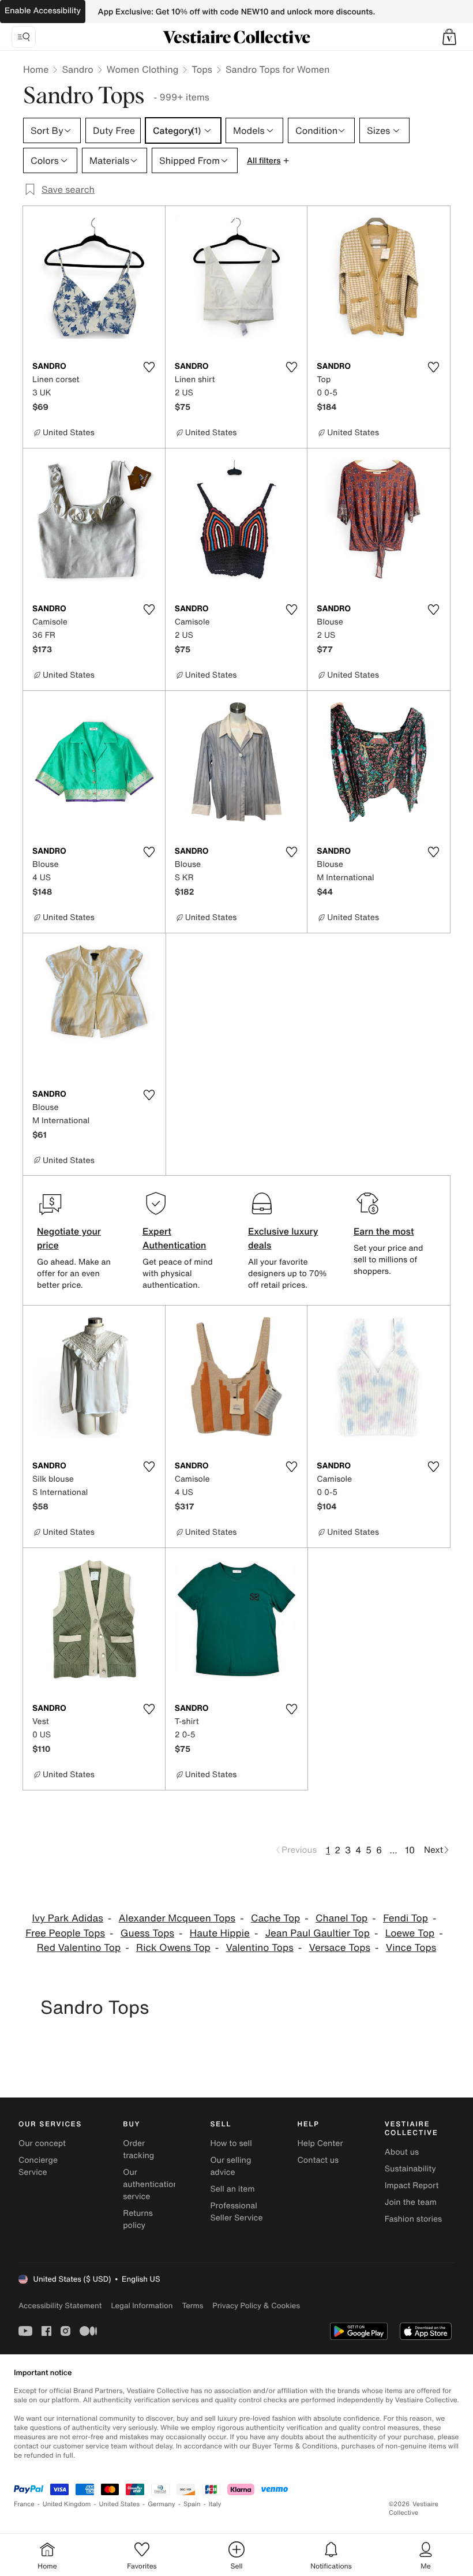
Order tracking (138, 2149)
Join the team (411, 2202)
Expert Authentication (174, 1238)
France (24, 2504)
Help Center (320, 2143)
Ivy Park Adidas (68, 1918)
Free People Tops (65, 1933)
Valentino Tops (260, 1948)
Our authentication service (151, 2184)
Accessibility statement (60, 2306)
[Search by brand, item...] (24, 37)
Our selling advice (230, 2166)
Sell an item (232, 2189)
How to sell (231, 2143)
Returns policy (138, 2219)
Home (36, 69)
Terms (192, 2306)
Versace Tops (340, 1948)
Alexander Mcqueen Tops (177, 1918)
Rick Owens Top (173, 1948)
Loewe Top (410, 1933)
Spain (192, 2504)
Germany (162, 2504)
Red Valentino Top (79, 1948)
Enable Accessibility (43, 11)
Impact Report (412, 2186)
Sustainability (410, 2169)
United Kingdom (67, 2504)
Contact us (318, 2160)
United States (120, 2504)
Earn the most (384, 1231)
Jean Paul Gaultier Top (318, 1933)
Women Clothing (143, 69)
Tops (202, 69)
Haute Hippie (220, 1933)
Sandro (77, 69)
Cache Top (275, 1918)
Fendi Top (406, 1918)
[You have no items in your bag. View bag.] (449, 37)
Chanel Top (341, 1918)
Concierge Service (38, 2166)
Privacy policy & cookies (256, 2306)
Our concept (42, 2143)
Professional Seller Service (236, 2212)
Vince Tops (411, 1948)
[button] (449, 37)
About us (402, 2152)
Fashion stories (413, 2219)
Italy (215, 2504)
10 (410, 1850)
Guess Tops (147, 1933)
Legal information (142, 2306)
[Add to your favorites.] (149, 367)
